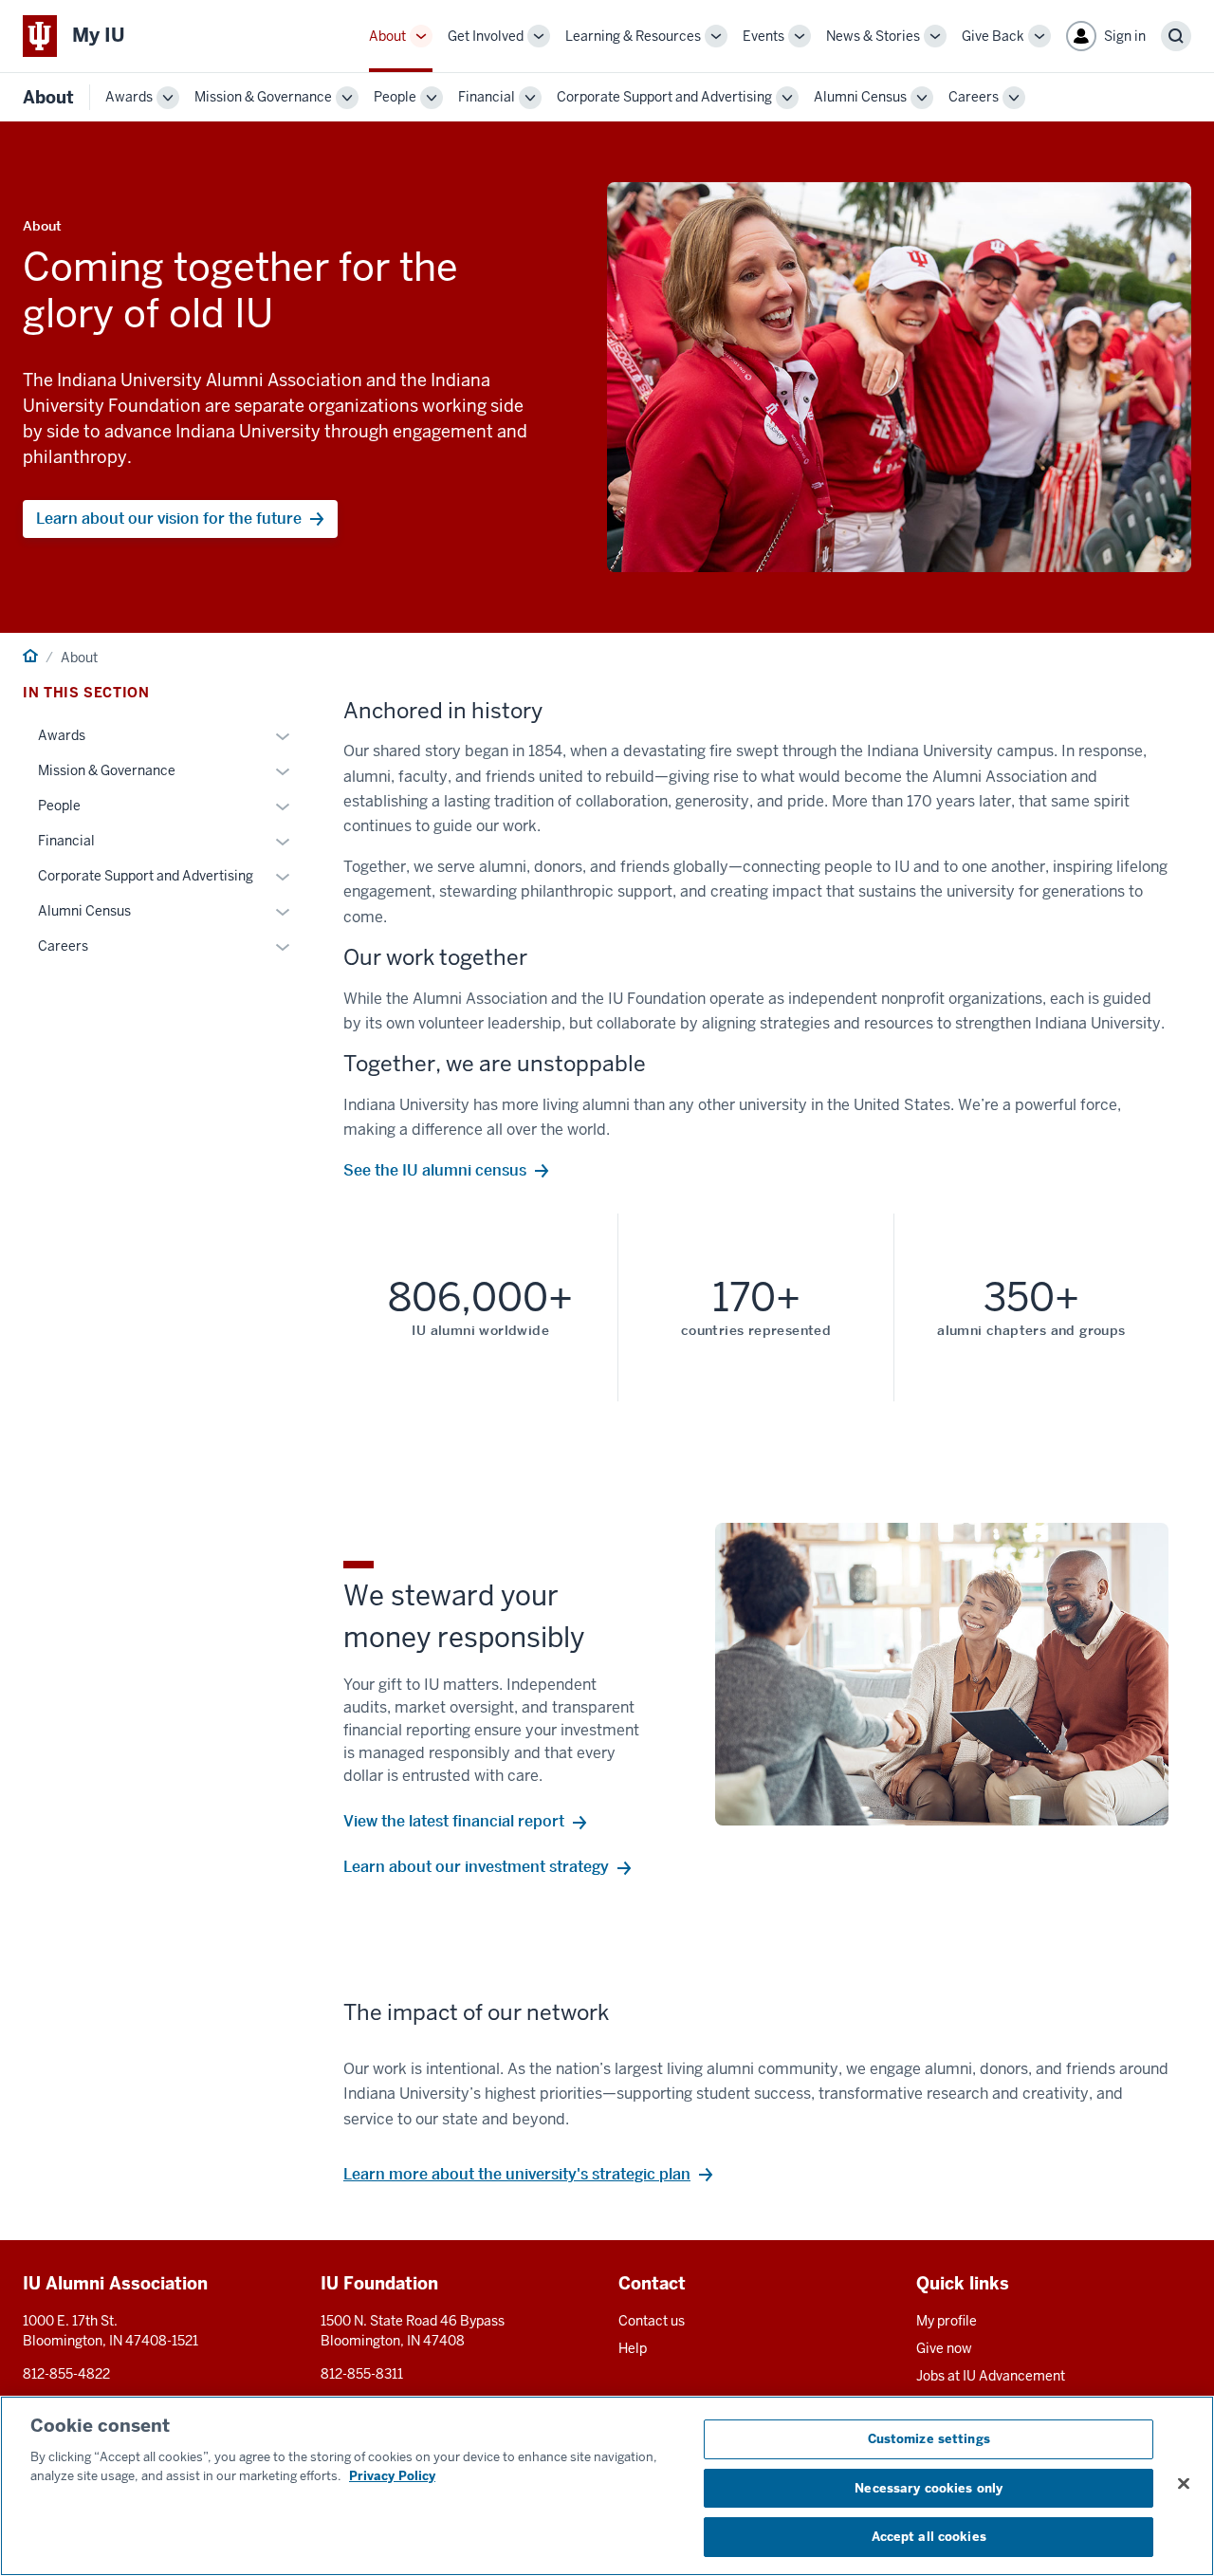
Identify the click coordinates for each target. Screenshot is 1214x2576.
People (395, 97)
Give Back (993, 36)
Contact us (652, 2321)
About (387, 36)
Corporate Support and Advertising (664, 97)
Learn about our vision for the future (169, 519)
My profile (947, 2321)
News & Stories (873, 36)
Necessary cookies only (929, 2488)
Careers (974, 97)
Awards (129, 97)
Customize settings (929, 2439)
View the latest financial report (454, 1821)
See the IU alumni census (435, 1170)
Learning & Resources (633, 36)
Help (633, 2348)
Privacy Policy (392, 2476)
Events (763, 36)
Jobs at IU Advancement (991, 2376)
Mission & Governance (263, 97)
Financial (487, 97)
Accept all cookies (929, 2537)
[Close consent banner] (1184, 2484)
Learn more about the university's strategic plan (517, 2174)
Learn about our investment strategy (476, 1867)
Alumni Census (860, 97)
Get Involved (486, 36)
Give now (944, 2348)
